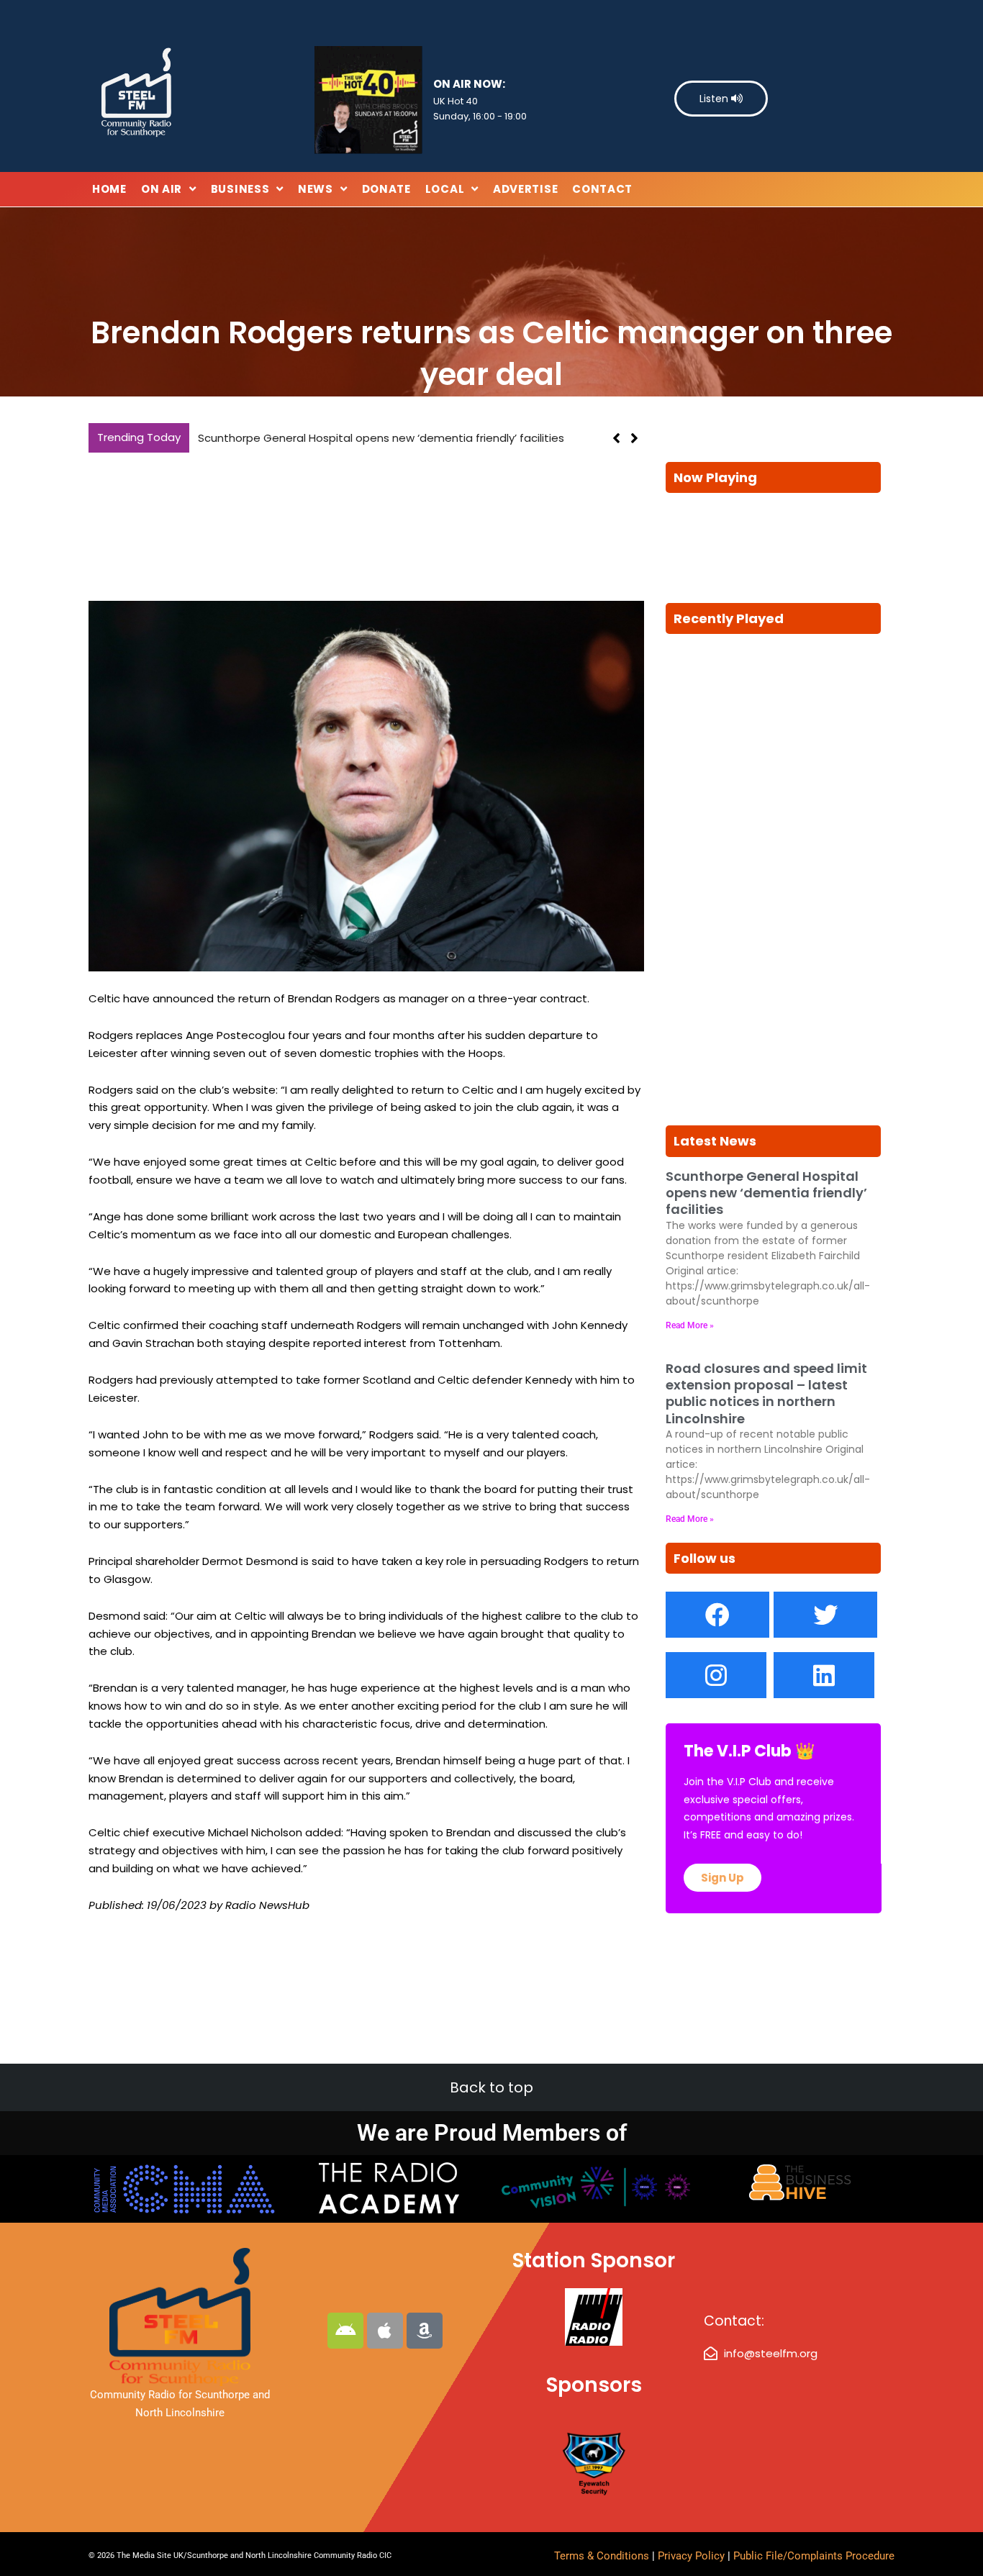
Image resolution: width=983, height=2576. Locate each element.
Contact (602, 189)
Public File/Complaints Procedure (814, 2556)
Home (109, 189)
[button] (634, 438)
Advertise (525, 189)
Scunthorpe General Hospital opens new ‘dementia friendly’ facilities (381, 438)
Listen (715, 99)
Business (240, 189)
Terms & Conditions (602, 2556)
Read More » (690, 1325)
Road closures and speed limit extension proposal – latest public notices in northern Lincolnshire (766, 1393)
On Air (162, 189)
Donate (386, 189)
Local (445, 189)
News (316, 189)
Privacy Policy (693, 2556)
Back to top (491, 2087)
